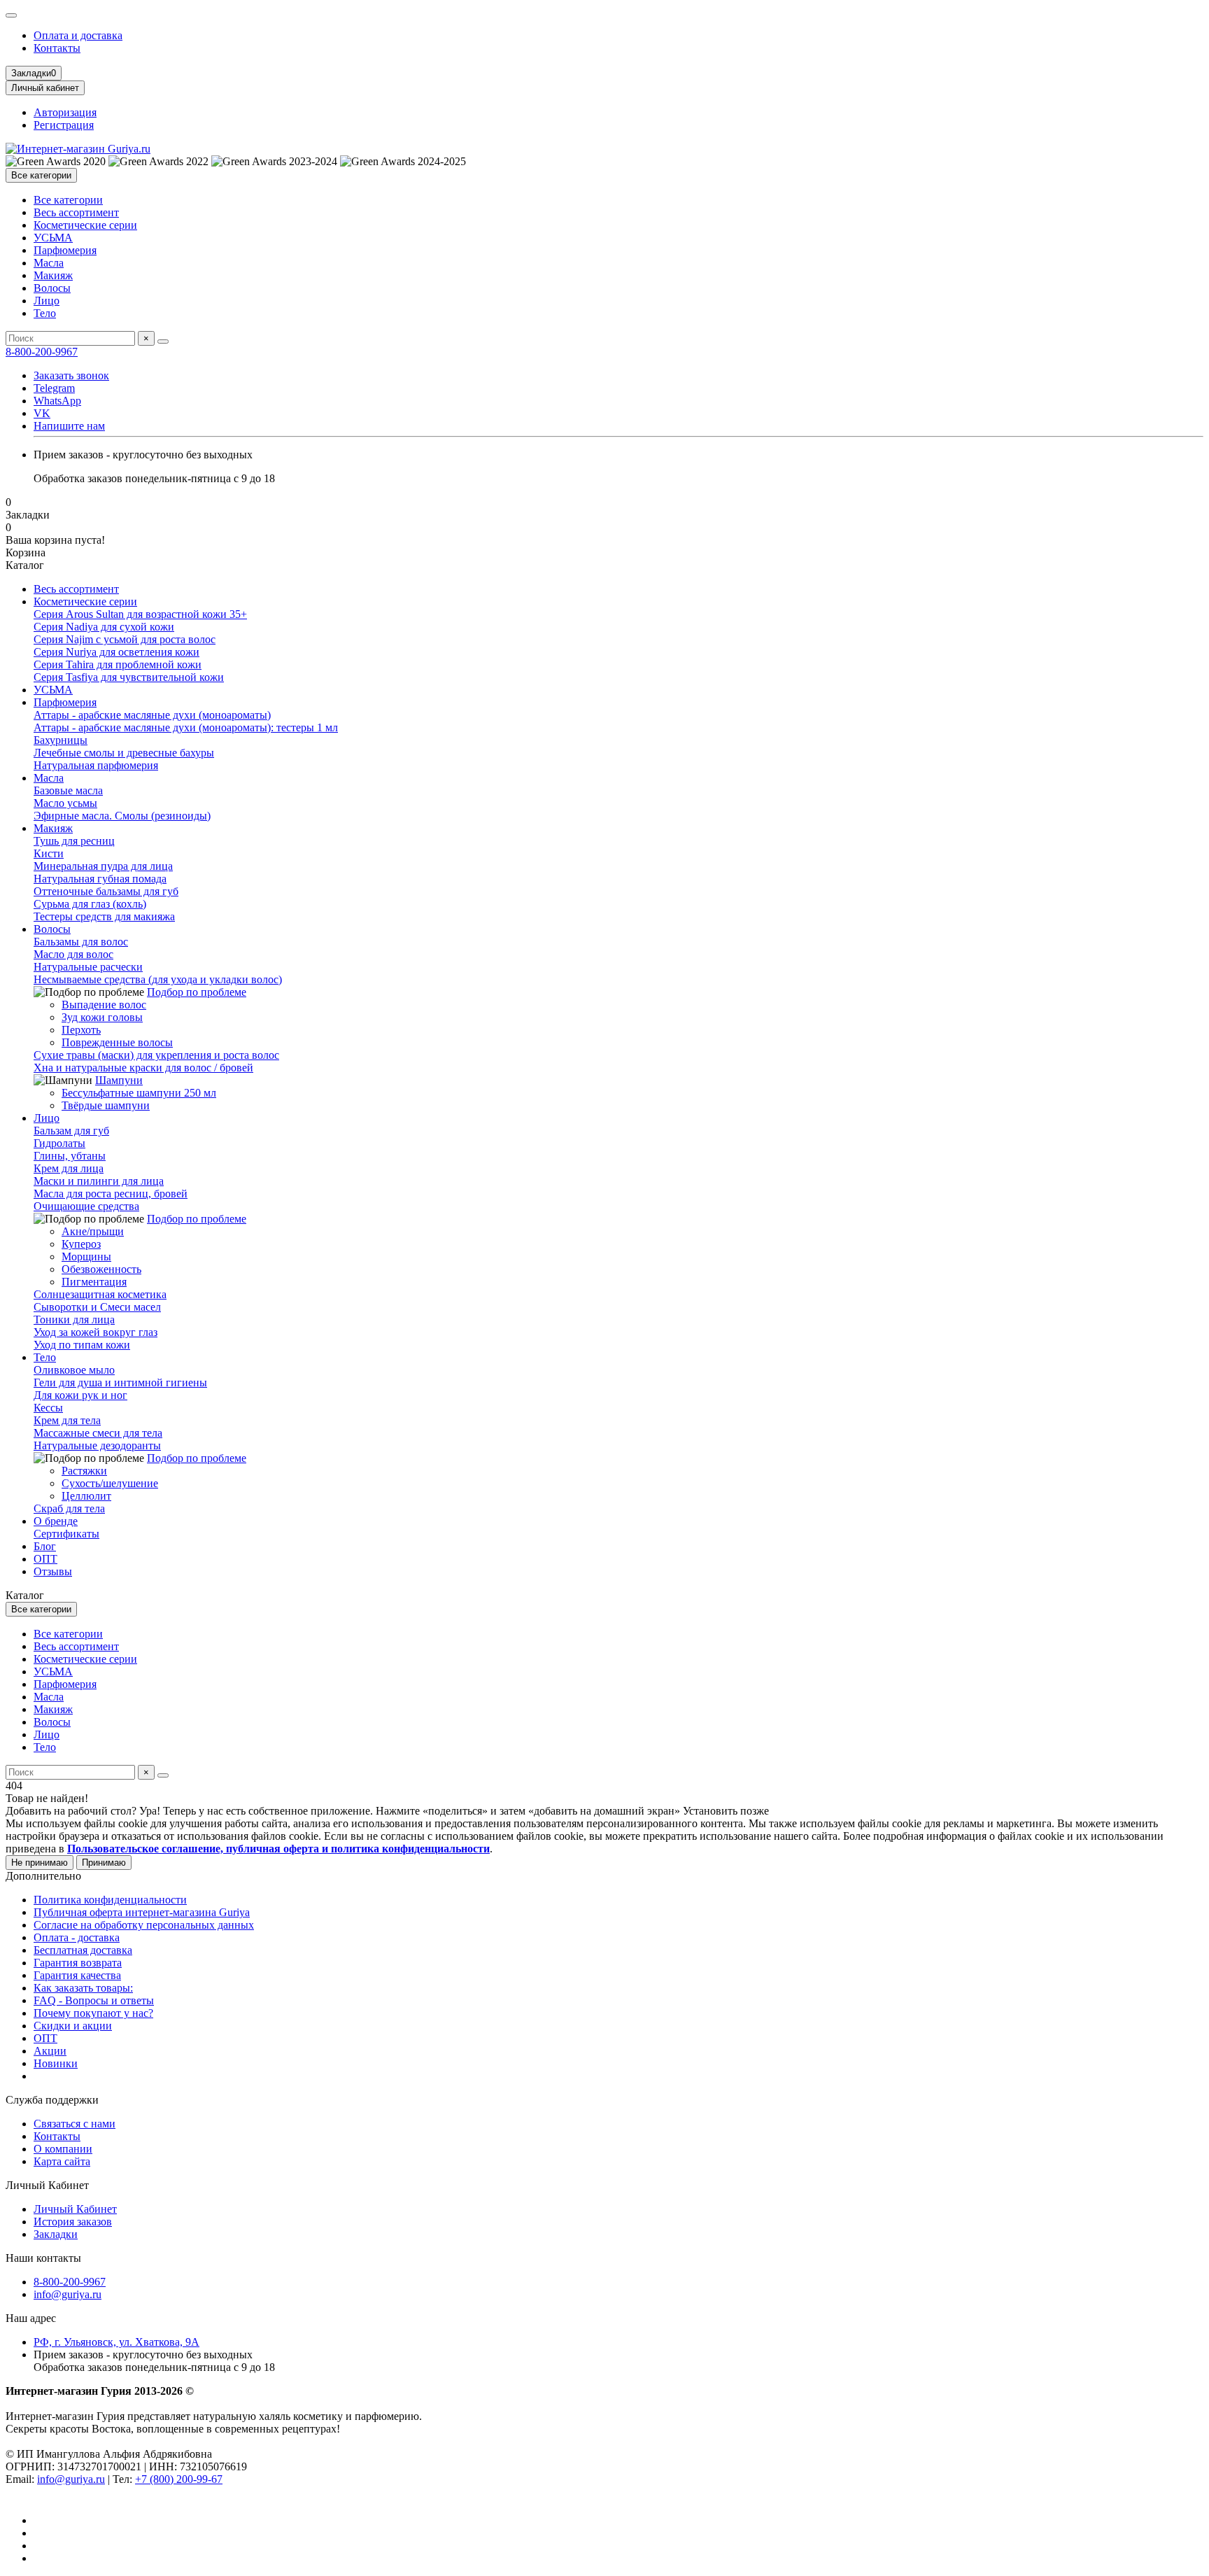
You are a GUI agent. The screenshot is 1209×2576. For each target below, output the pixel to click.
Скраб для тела (69, 1508)
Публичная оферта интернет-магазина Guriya (142, 1912)
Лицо (47, 301)
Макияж (53, 275)
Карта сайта (62, 2161)
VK (42, 413)
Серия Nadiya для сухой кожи (104, 627)
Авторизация (65, 112)
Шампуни (119, 1080)
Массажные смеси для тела (98, 1433)
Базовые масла (68, 790)
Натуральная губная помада (100, 879)
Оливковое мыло (74, 1370)
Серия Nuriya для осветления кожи (116, 652)
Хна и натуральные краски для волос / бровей (143, 1068)
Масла (49, 263)
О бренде (56, 1521)
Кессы (48, 1408)
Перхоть (81, 1030)
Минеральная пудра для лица (103, 866)
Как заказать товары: (83, 1988)
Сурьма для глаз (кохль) (90, 904)
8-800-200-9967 (42, 352)
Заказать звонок (71, 375)
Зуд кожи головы (102, 1017)
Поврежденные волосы (117, 1042)
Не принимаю (40, 1863)
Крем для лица (69, 1168)
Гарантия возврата (78, 1963)
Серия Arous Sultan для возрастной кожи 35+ (140, 614)
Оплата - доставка (77, 1937)
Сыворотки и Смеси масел (97, 1307)
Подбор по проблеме (197, 992)
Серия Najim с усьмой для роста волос (125, 639)
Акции (50, 2051)
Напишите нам (69, 426)
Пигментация (94, 1282)
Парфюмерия (65, 250)
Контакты (57, 48)
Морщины (86, 1257)
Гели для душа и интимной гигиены (120, 1382)
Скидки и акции (73, 2026)
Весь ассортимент (76, 212)
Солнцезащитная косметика (100, 1294)
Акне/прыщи (93, 1231)
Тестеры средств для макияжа (104, 916)
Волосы (52, 288)
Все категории (68, 200)
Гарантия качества (77, 1975)
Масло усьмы (65, 803)
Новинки (56, 2063)
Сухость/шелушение (110, 1483)
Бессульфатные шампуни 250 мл (139, 1093)
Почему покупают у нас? (93, 2013)
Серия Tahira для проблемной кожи (118, 664)
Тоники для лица (74, 1319)
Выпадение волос (104, 1005)
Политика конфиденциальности (110, 1900)
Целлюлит (86, 1496)
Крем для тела (67, 1420)
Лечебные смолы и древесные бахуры (124, 753)
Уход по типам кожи (82, 1345)
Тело (45, 313)
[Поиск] (163, 342)
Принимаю (104, 1863)
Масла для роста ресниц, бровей (111, 1194)
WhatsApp (57, 401)
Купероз (81, 1244)
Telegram (54, 388)
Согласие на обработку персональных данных (144, 1925)
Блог (45, 1546)
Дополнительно (43, 1876)
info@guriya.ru (68, 2294)
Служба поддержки (52, 2100)
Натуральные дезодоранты (97, 1445)
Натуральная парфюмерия (96, 765)
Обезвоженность (101, 1269)
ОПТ (45, 1559)
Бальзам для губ (71, 1131)
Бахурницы (61, 740)
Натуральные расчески (88, 967)
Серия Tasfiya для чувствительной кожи (129, 677)
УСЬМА (53, 238)
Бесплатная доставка (83, 1950)
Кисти (49, 853)
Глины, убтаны (70, 1156)
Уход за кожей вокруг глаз (96, 1332)
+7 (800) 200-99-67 (179, 2479)
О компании (63, 2149)
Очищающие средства (86, 1206)
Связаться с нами (75, 2124)
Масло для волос (73, 954)
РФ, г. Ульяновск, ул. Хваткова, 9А (116, 2342)
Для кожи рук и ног (80, 1395)
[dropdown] (11, 15)
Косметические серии (85, 225)
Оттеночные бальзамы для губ (106, 891)
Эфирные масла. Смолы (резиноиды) (122, 816)
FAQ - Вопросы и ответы (94, 2000)
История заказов (73, 2222)
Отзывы (53, 1571)
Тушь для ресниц (74, 841)
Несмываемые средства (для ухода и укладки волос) (158, 979)
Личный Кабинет (47, 2185)
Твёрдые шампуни (106, 1105)
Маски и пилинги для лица (99, 1181)
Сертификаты (66, 1534)
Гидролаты (59, 1143)
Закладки (56, 2234)
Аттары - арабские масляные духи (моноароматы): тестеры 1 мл (186, 727)
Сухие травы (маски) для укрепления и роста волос (156, 1055)
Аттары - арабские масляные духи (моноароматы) (152, 715)
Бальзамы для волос (81, 942)
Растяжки (84, 1471)
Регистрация (64, 125)
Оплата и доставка (78, 35)
